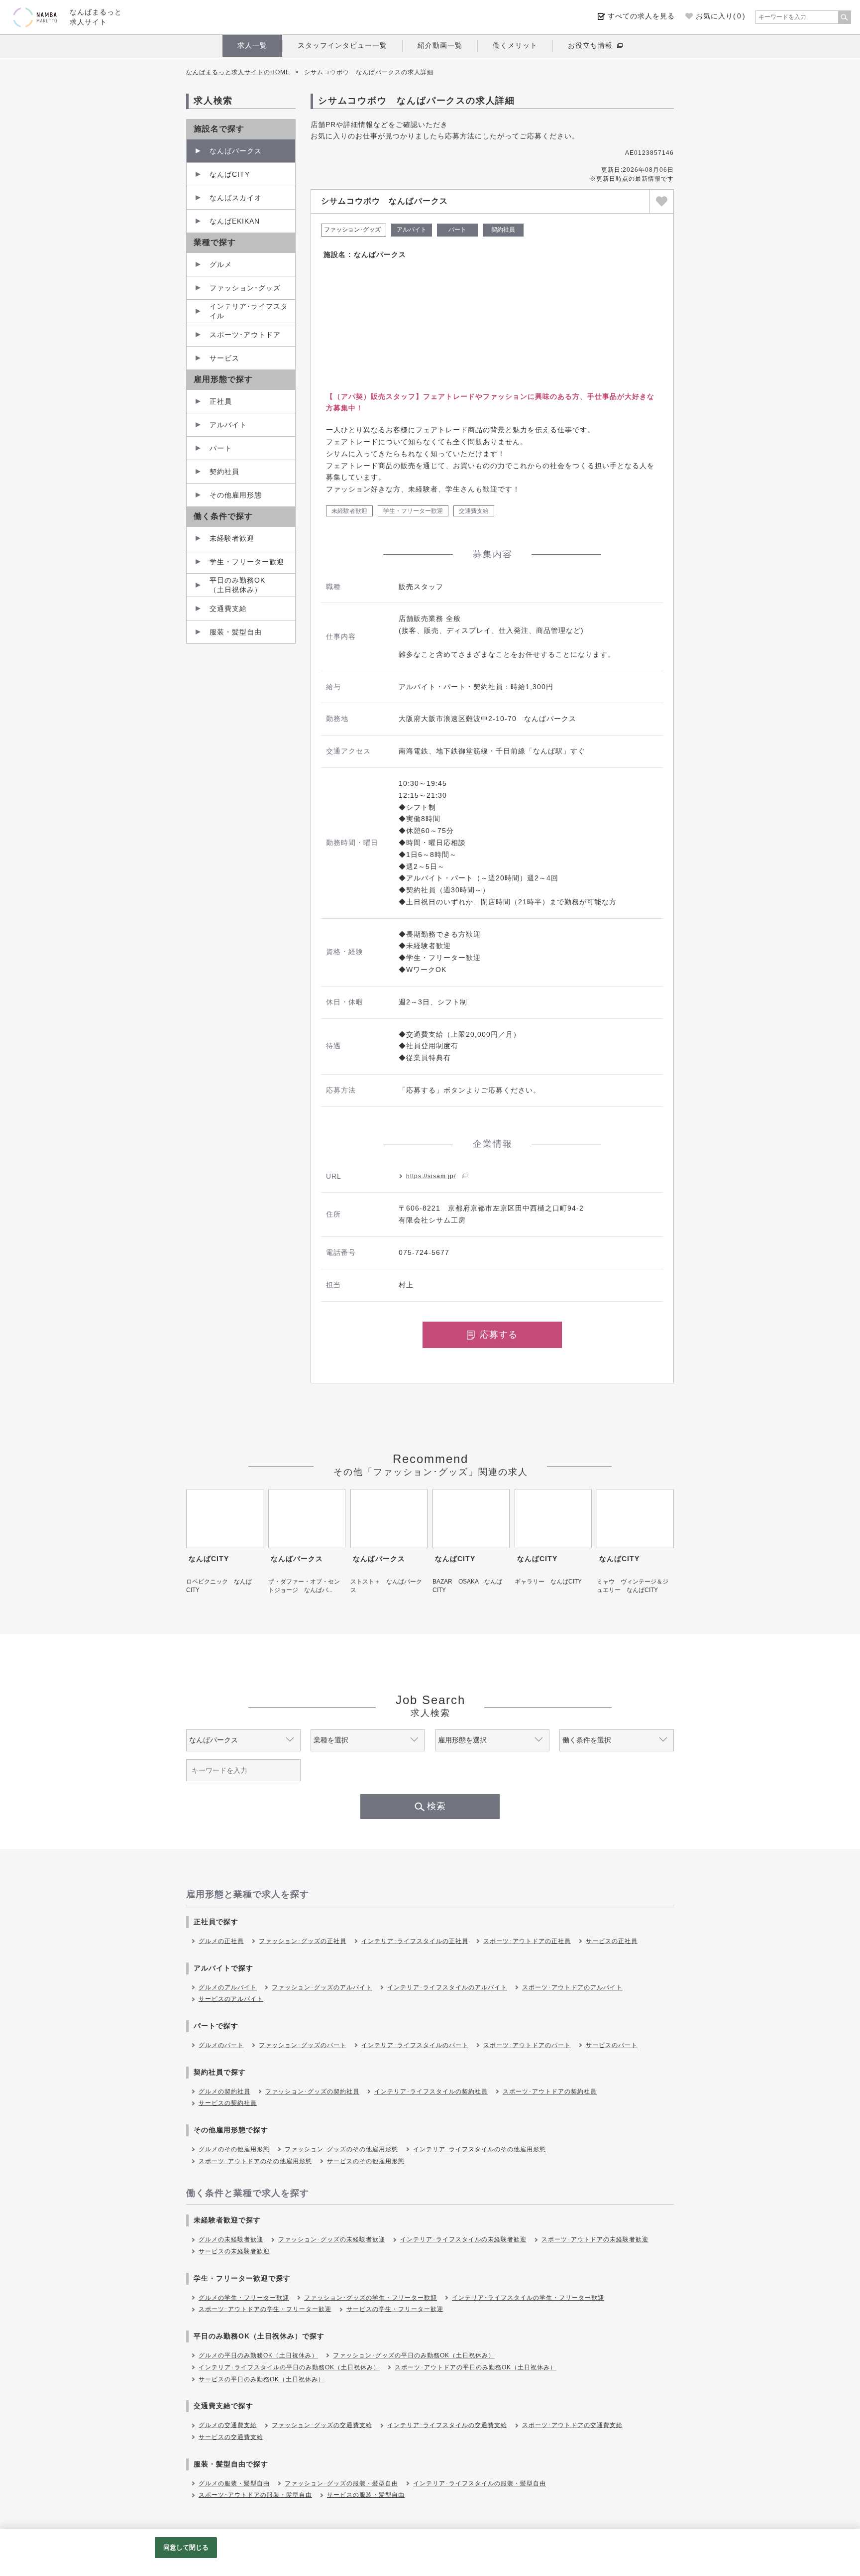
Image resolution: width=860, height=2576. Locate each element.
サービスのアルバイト (231, 1999)
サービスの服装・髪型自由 (366, 2495)
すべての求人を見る (641, 16)
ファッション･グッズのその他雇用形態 (341, 2149)
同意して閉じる (186, 2547)
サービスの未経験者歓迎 (234, 2251)
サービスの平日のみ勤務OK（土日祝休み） (262, 2379)
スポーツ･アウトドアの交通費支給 (572, 2425)
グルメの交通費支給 (228, 2425)
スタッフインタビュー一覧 (342, 45)
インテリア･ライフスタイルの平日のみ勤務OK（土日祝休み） (289, 2367)
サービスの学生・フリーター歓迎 (395, 2309)
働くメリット (515, 45)
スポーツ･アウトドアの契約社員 (550, 2091)
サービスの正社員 (612, 1941)
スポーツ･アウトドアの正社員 (527, 1941)
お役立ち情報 (590, 45)
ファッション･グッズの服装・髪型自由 (341, 2483)
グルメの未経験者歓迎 (231, 2239)
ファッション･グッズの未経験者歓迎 (332, 2239)
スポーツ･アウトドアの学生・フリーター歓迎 (265, 2309)
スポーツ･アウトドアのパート (527, 2045)
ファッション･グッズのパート (303, 2045)
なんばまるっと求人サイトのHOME (238, 72)
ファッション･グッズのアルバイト (322, 1987)
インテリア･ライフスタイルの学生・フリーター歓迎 (528, 2298)
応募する (499, 1335)
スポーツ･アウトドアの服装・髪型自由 (255, 2495)
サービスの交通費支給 (231, 2437)
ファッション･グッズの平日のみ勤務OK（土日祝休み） (414, 2355)
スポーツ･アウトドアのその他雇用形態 (255, 2161)
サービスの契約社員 (228, 2103)
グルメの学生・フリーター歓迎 (244, 2298)
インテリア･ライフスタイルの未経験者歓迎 (463, 2239)
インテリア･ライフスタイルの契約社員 (431, 2091)
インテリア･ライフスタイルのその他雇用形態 (480, 2149)
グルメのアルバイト (228, 1987)
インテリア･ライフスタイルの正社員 (415, 1941)
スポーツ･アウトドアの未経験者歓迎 (595, 2239)
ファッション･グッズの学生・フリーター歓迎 (371, 2298)
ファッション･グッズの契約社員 (312, 2091)
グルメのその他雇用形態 (234, 2149)
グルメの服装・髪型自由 (234, 2483)
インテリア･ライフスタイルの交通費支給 (447, 2425)
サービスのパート (612, 2045)
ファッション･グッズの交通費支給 (322, 2425)
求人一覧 (252, 45)
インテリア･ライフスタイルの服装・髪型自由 (480, 2483)
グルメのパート (221, 2045)
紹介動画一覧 (440, 45)
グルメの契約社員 (224, 2091)
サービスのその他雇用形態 (366, 2161)
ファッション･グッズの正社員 (303, 1941)
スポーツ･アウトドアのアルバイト (572, 1987)
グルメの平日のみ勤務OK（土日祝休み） (258, 2355)
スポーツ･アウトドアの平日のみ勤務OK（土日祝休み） (476, 2367)
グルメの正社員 (221, 1941)
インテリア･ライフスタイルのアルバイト (447, 1987)
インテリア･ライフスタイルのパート (415, 2045)
